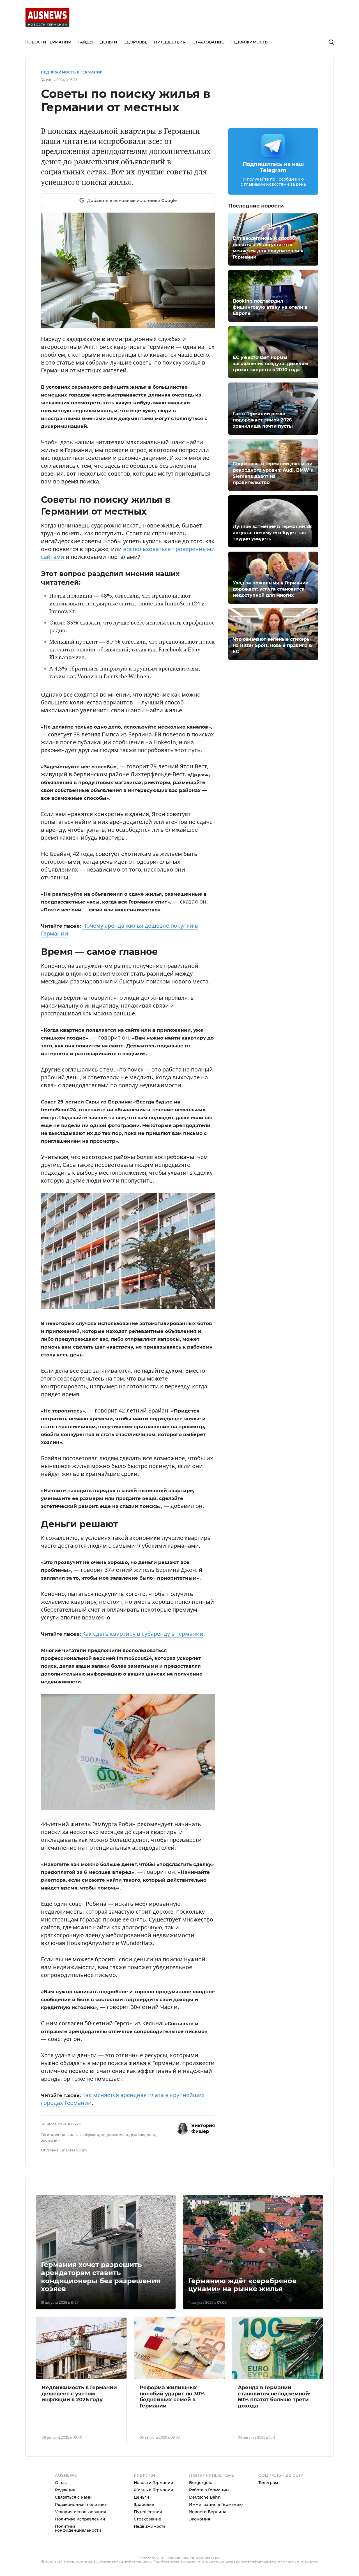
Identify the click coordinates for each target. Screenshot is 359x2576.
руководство (143, 2182)
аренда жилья (65, 2182)
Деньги (141, 2544)
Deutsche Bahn (205, 2544)
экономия (50, 2187)
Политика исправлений (80, 2566)
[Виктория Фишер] (183, 2176)
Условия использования (81, 2559)
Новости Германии (154, 2530)
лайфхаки (90, 2182)
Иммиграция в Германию (216, 2552)
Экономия (200, 2566)
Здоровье (144, 2552)
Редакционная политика (81, 2552)
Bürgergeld (201, 2530)
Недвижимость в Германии (72, 72)
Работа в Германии (209, 2537)
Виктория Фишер (203, 2176)
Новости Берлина (208, 2559)
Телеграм (268, 2530)
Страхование (148, 2566)
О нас (61, 2530)
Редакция (65, 2537)
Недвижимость (150, 2573)
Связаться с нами (73, 2544)
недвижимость (115, 2182)
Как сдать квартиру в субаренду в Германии (143, 1665)
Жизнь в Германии (154, 2537)
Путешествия (148, 2559)
